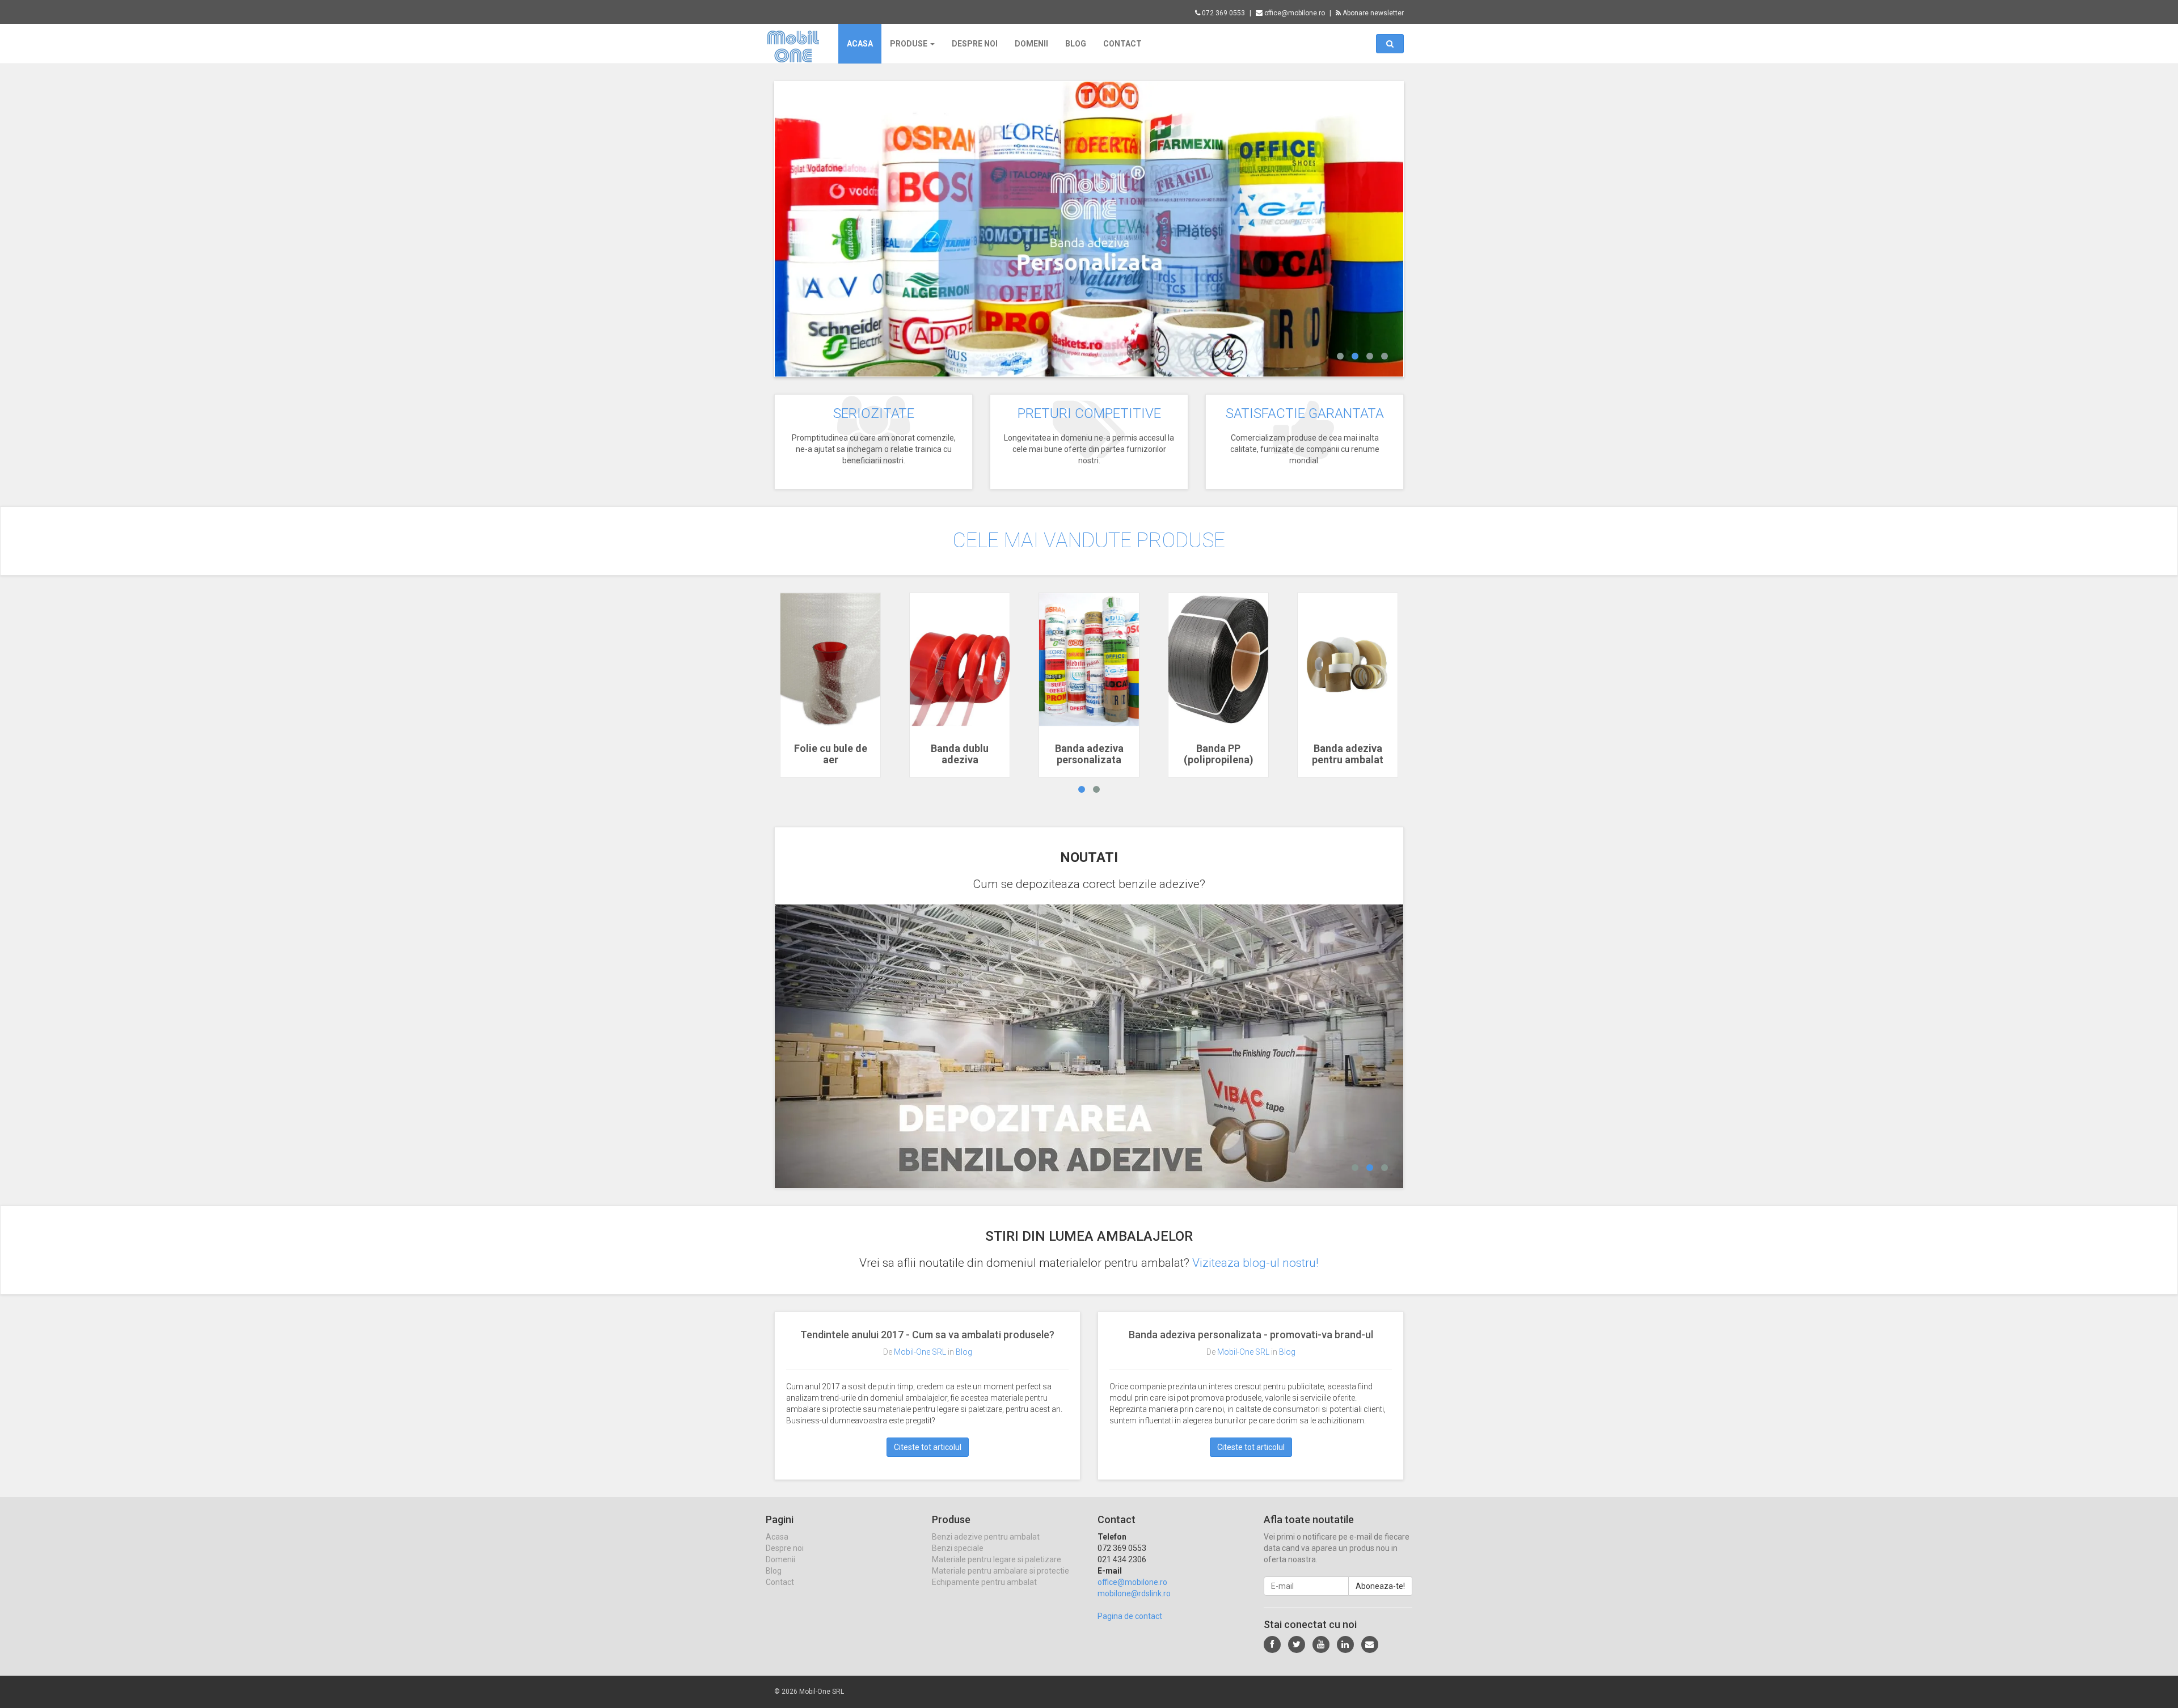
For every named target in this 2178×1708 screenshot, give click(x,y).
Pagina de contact (1130, 1616)
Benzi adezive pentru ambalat (986, 1537)
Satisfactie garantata (1305, 413)
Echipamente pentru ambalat (984, 1582)
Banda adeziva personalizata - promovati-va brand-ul (1251, 1335)
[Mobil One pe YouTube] (1321, 1644)
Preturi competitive (1089, 413)
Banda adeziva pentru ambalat (1348, 754)
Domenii (1031, 44)
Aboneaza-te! (1380, 1586)
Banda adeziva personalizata (1089, 754)
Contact (1122, 44)
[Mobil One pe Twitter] (1297, 1644)
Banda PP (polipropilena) (1219, 754)
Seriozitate (874, 413)
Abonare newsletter (1372, 13)
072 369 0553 (1223, 13)
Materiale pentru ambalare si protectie (1001, 1571)
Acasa (860, 44)
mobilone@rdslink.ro (1134, 1593)
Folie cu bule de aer (831, 754)
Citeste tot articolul (928, 1447)
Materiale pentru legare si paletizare (997, 1559)
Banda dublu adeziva (960, 754)
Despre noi (975, 44)
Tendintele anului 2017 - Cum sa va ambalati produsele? (927, 1335)
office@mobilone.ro (1294, 13)
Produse (909, 44)
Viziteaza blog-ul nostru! (1255, 1263)
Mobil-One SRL (920, 1352)
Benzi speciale (958, 1548)
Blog (1076, 44)
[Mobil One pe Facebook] (1272, 1644)
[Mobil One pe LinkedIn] (1345, 1644)
